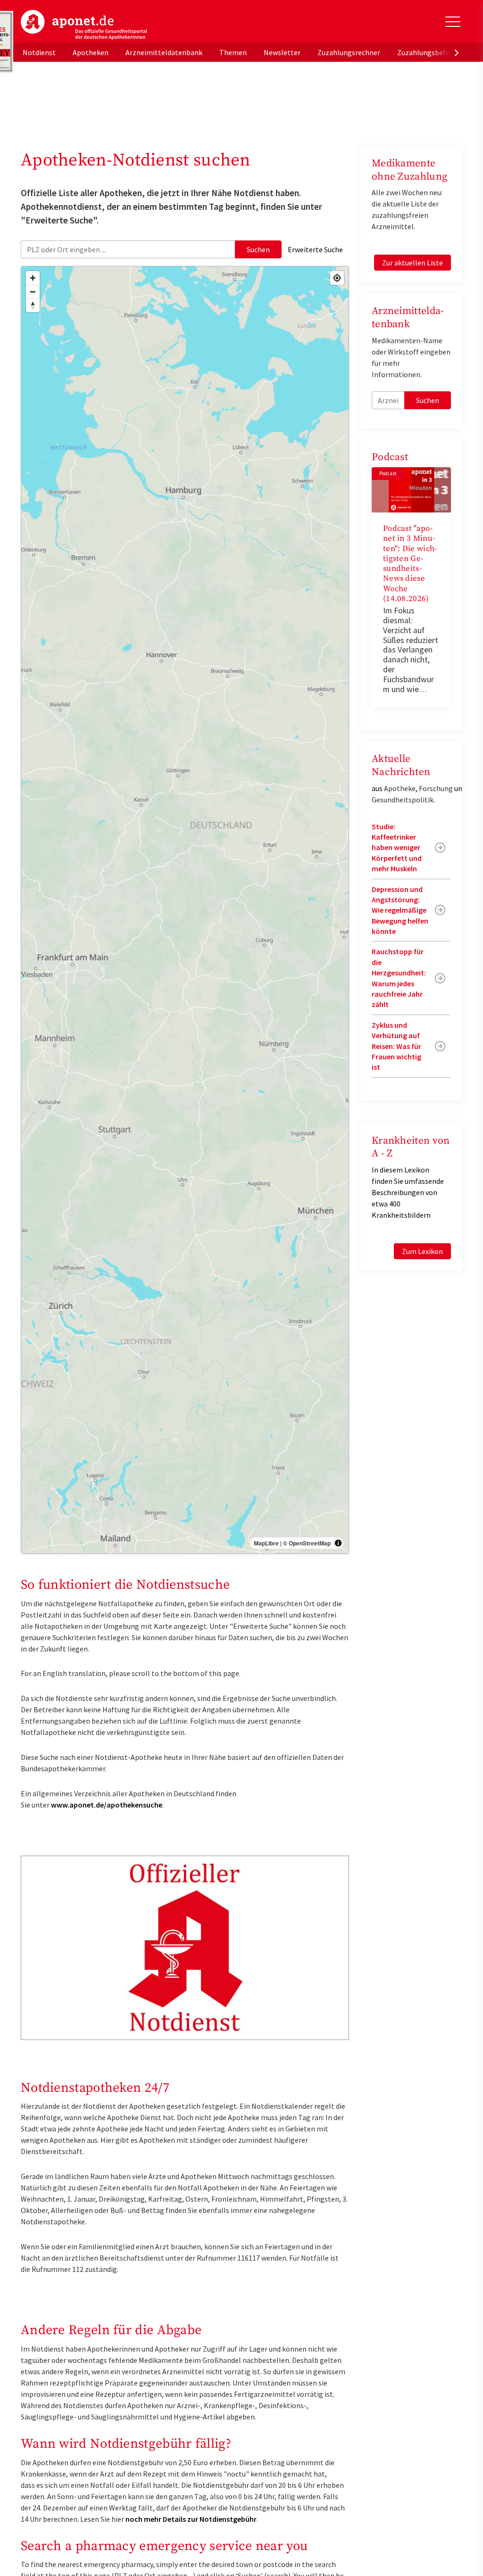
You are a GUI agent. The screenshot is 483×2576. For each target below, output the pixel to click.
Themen (233, 52)
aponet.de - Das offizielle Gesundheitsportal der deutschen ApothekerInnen (84, 25)
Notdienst (39, 52)
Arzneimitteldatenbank (164, 52)
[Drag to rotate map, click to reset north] (33, 305)
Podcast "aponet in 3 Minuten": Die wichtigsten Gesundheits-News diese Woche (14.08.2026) (410, 564)
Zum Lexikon (422, 1251)
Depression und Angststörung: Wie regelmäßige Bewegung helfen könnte (400, 910)
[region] (185, 910)
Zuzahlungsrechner (349, 52)
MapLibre (266, 1543)
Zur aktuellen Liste (412, 263)
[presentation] (457, 52)
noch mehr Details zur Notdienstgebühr (191, 2519)
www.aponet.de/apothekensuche (107, 1805)
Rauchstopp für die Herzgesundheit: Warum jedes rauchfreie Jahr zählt (399, 978)
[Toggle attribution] (338, 1543)
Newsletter (282, 52)
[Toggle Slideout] (453, 22)
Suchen (258, 249)
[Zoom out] (33, 292)
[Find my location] (337, 278)
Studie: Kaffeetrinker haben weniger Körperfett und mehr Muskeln (397, 848)
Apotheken (91, 52)
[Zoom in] (33, 278)
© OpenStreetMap (307, 1543)
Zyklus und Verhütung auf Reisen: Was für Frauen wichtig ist (396, 1046)
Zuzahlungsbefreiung (432, 52)
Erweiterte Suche (315, 249)
